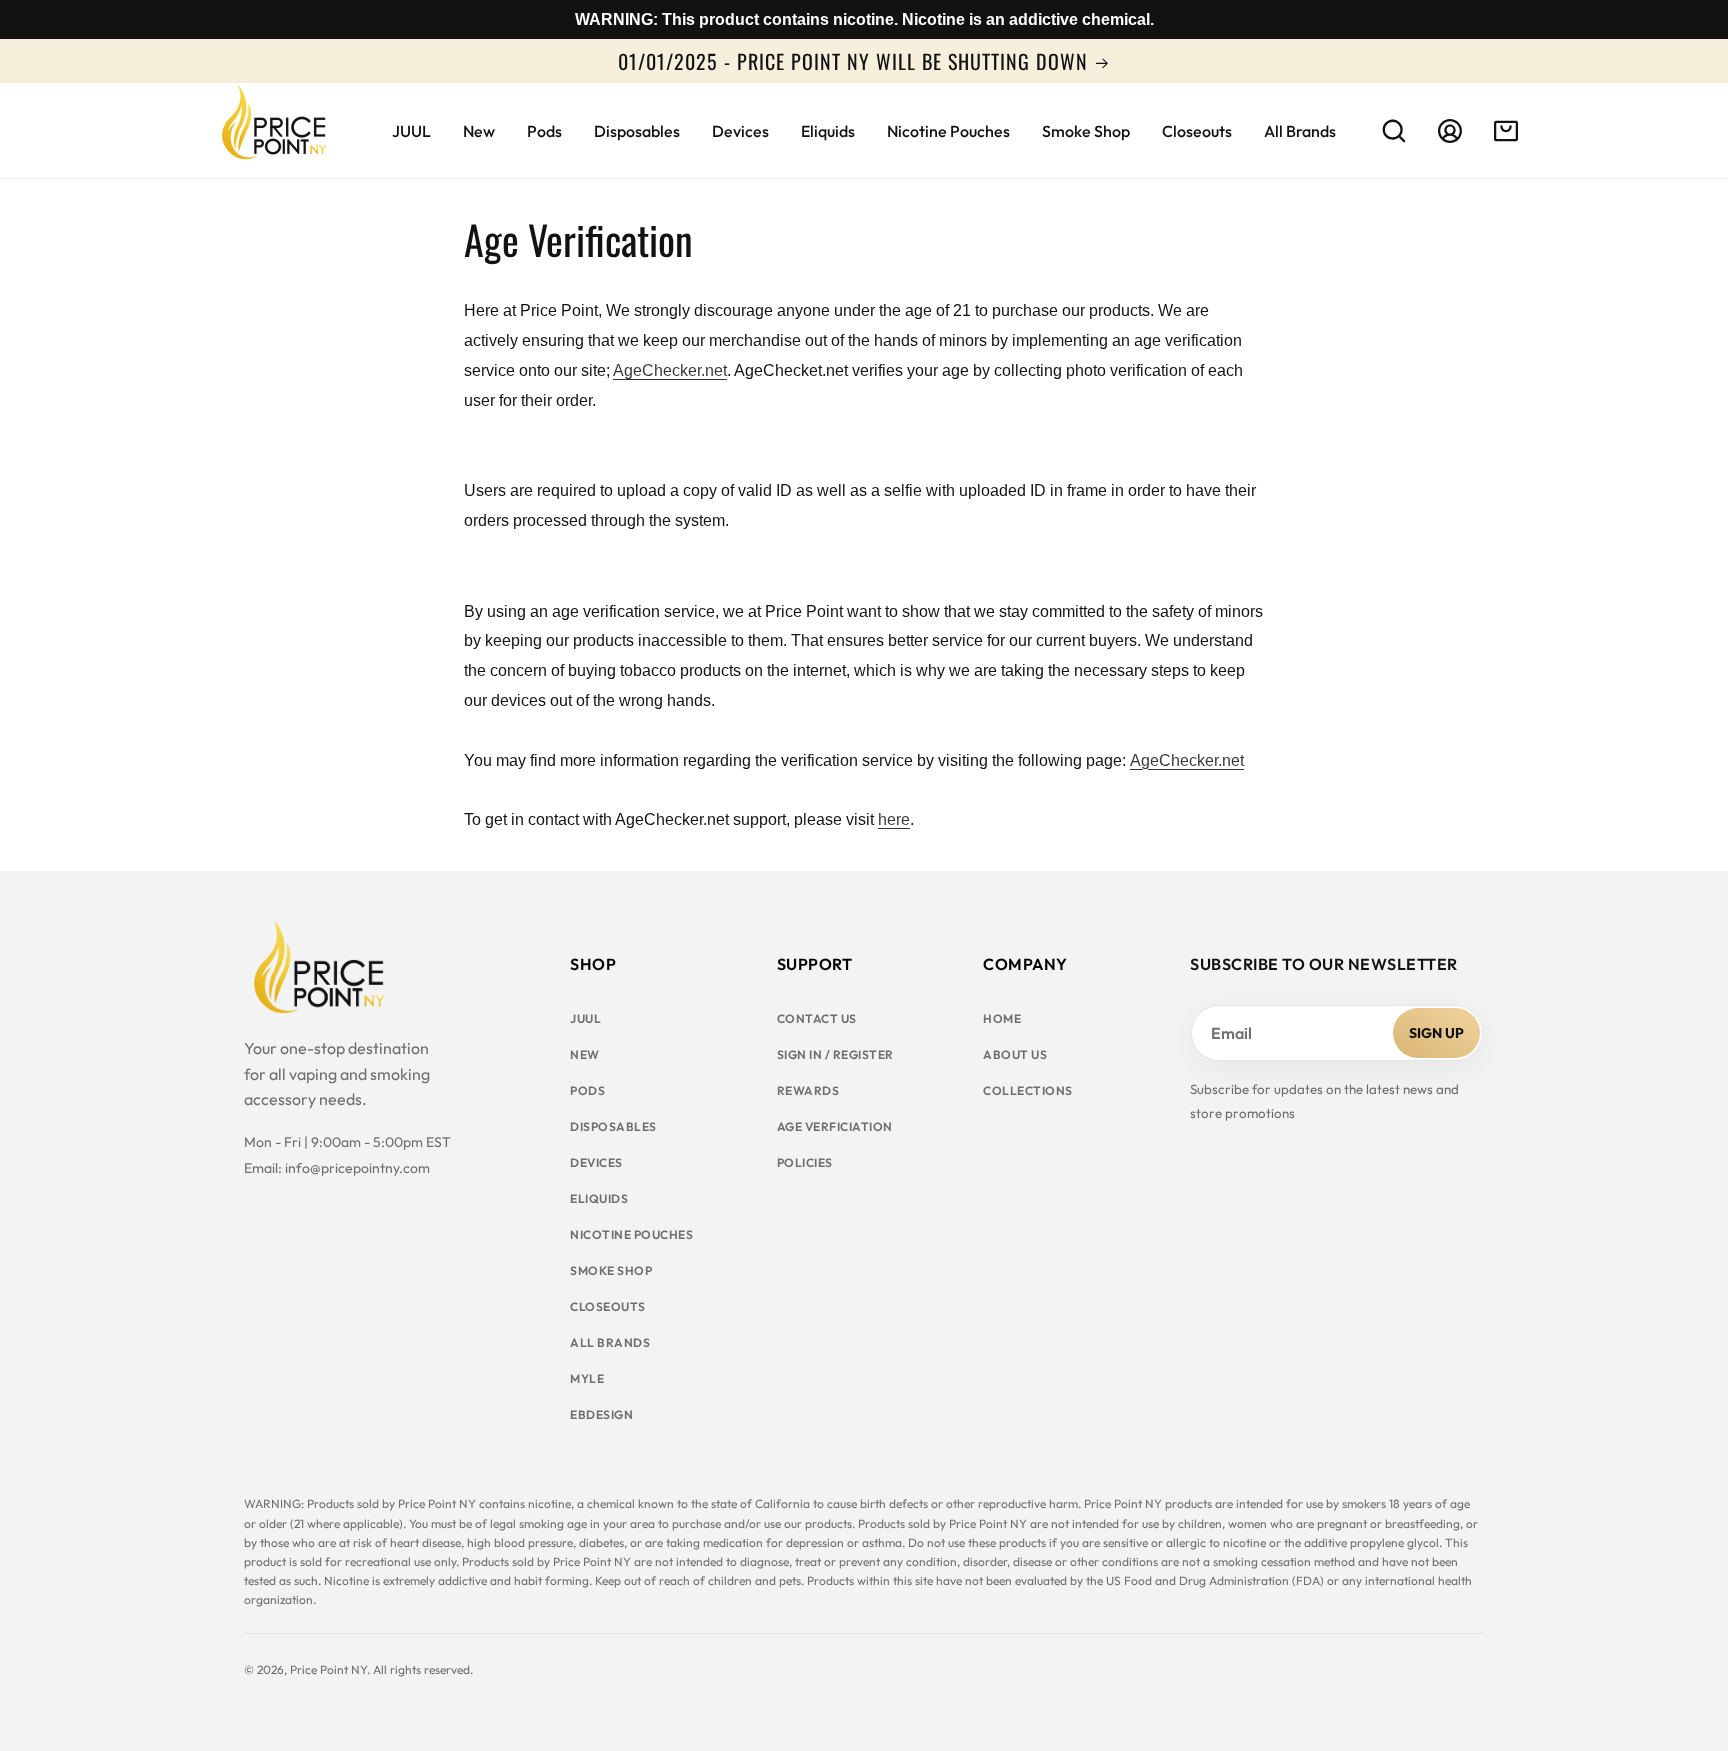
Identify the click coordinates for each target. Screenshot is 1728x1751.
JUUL (585, 1018)
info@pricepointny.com (357, 1168)
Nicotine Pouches (631, 1234)
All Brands (610, 1342)
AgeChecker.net (670, 370)
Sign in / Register (835, 1054)
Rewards (808, 1090)
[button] (1394, 131)
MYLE (587, 1378)
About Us (1015, 1054)
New (585, 1054)
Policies (805, 1162)
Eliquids (599, 1198)
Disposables (613, 1126)
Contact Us (817, 1018)
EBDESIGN (601, 1414)
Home (1002, 1018)
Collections (1028, 1090)
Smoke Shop (611, 1270)
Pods (587, 1090)
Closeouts (608, 1306)
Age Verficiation (835, 1126)
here (894, 819)
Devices (596, 1162)
